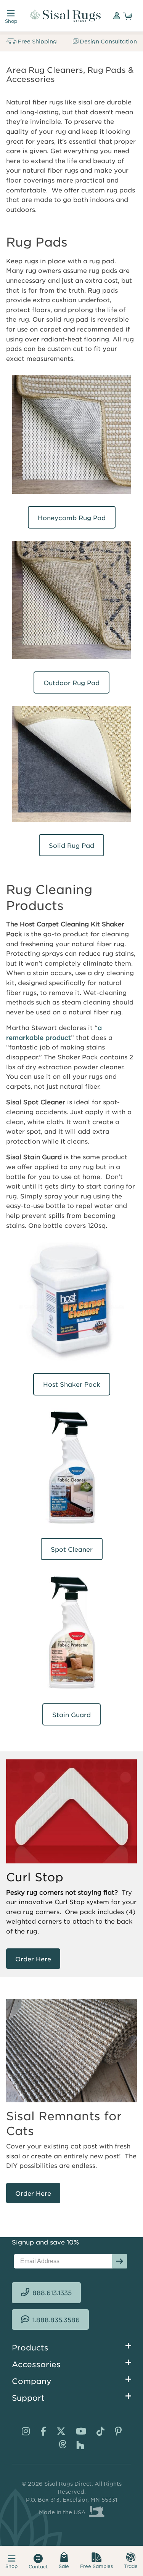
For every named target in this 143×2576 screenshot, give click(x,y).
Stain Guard (71, 1714)
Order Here (33, 1959)
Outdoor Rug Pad (71, 682)
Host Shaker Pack (72, 1384)
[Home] (65, 16)
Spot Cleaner (72, 1549)
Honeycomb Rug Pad (72, 517)
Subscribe (120, 2261)
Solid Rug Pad (71, 845)
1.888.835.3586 (56, 2320)
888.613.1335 (52, 2292)
